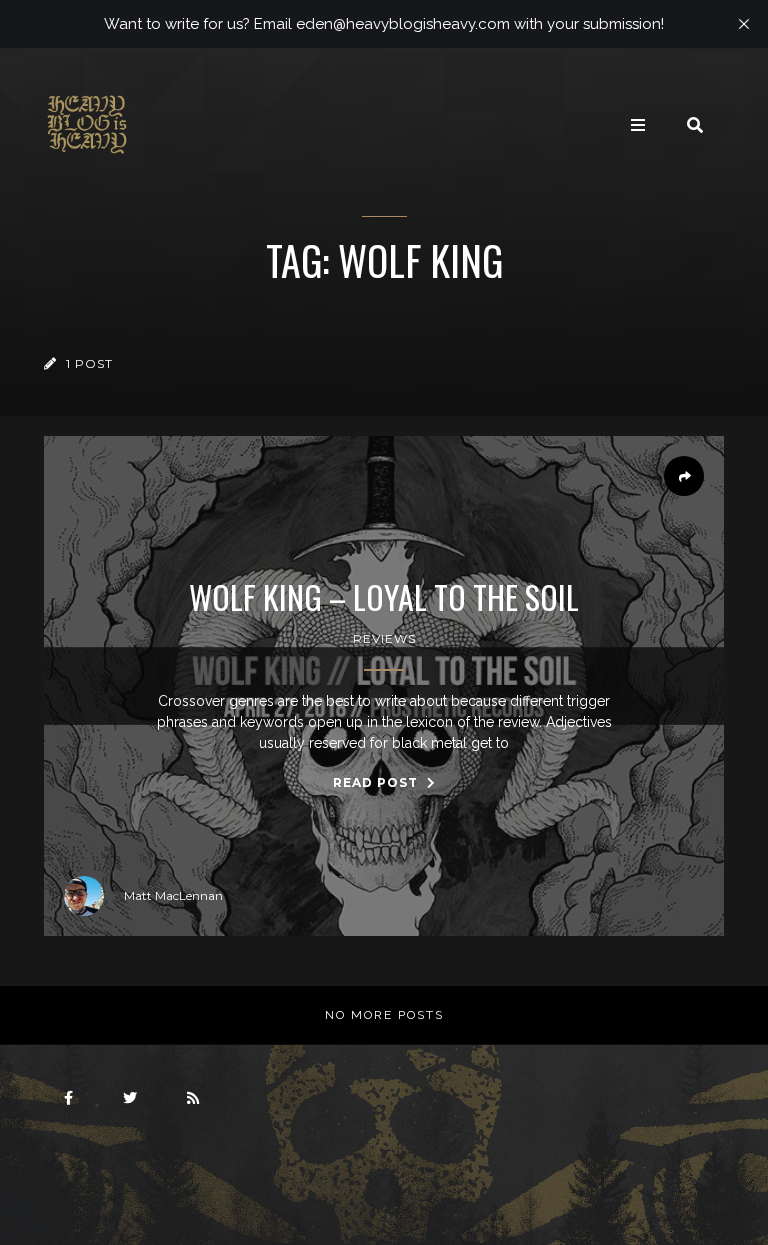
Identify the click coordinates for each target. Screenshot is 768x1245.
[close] (744, 24)
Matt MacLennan (173, 895)
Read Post (377, 782)
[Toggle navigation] (638, 125)
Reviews (384, 638)
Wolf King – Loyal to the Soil (384, 597)
